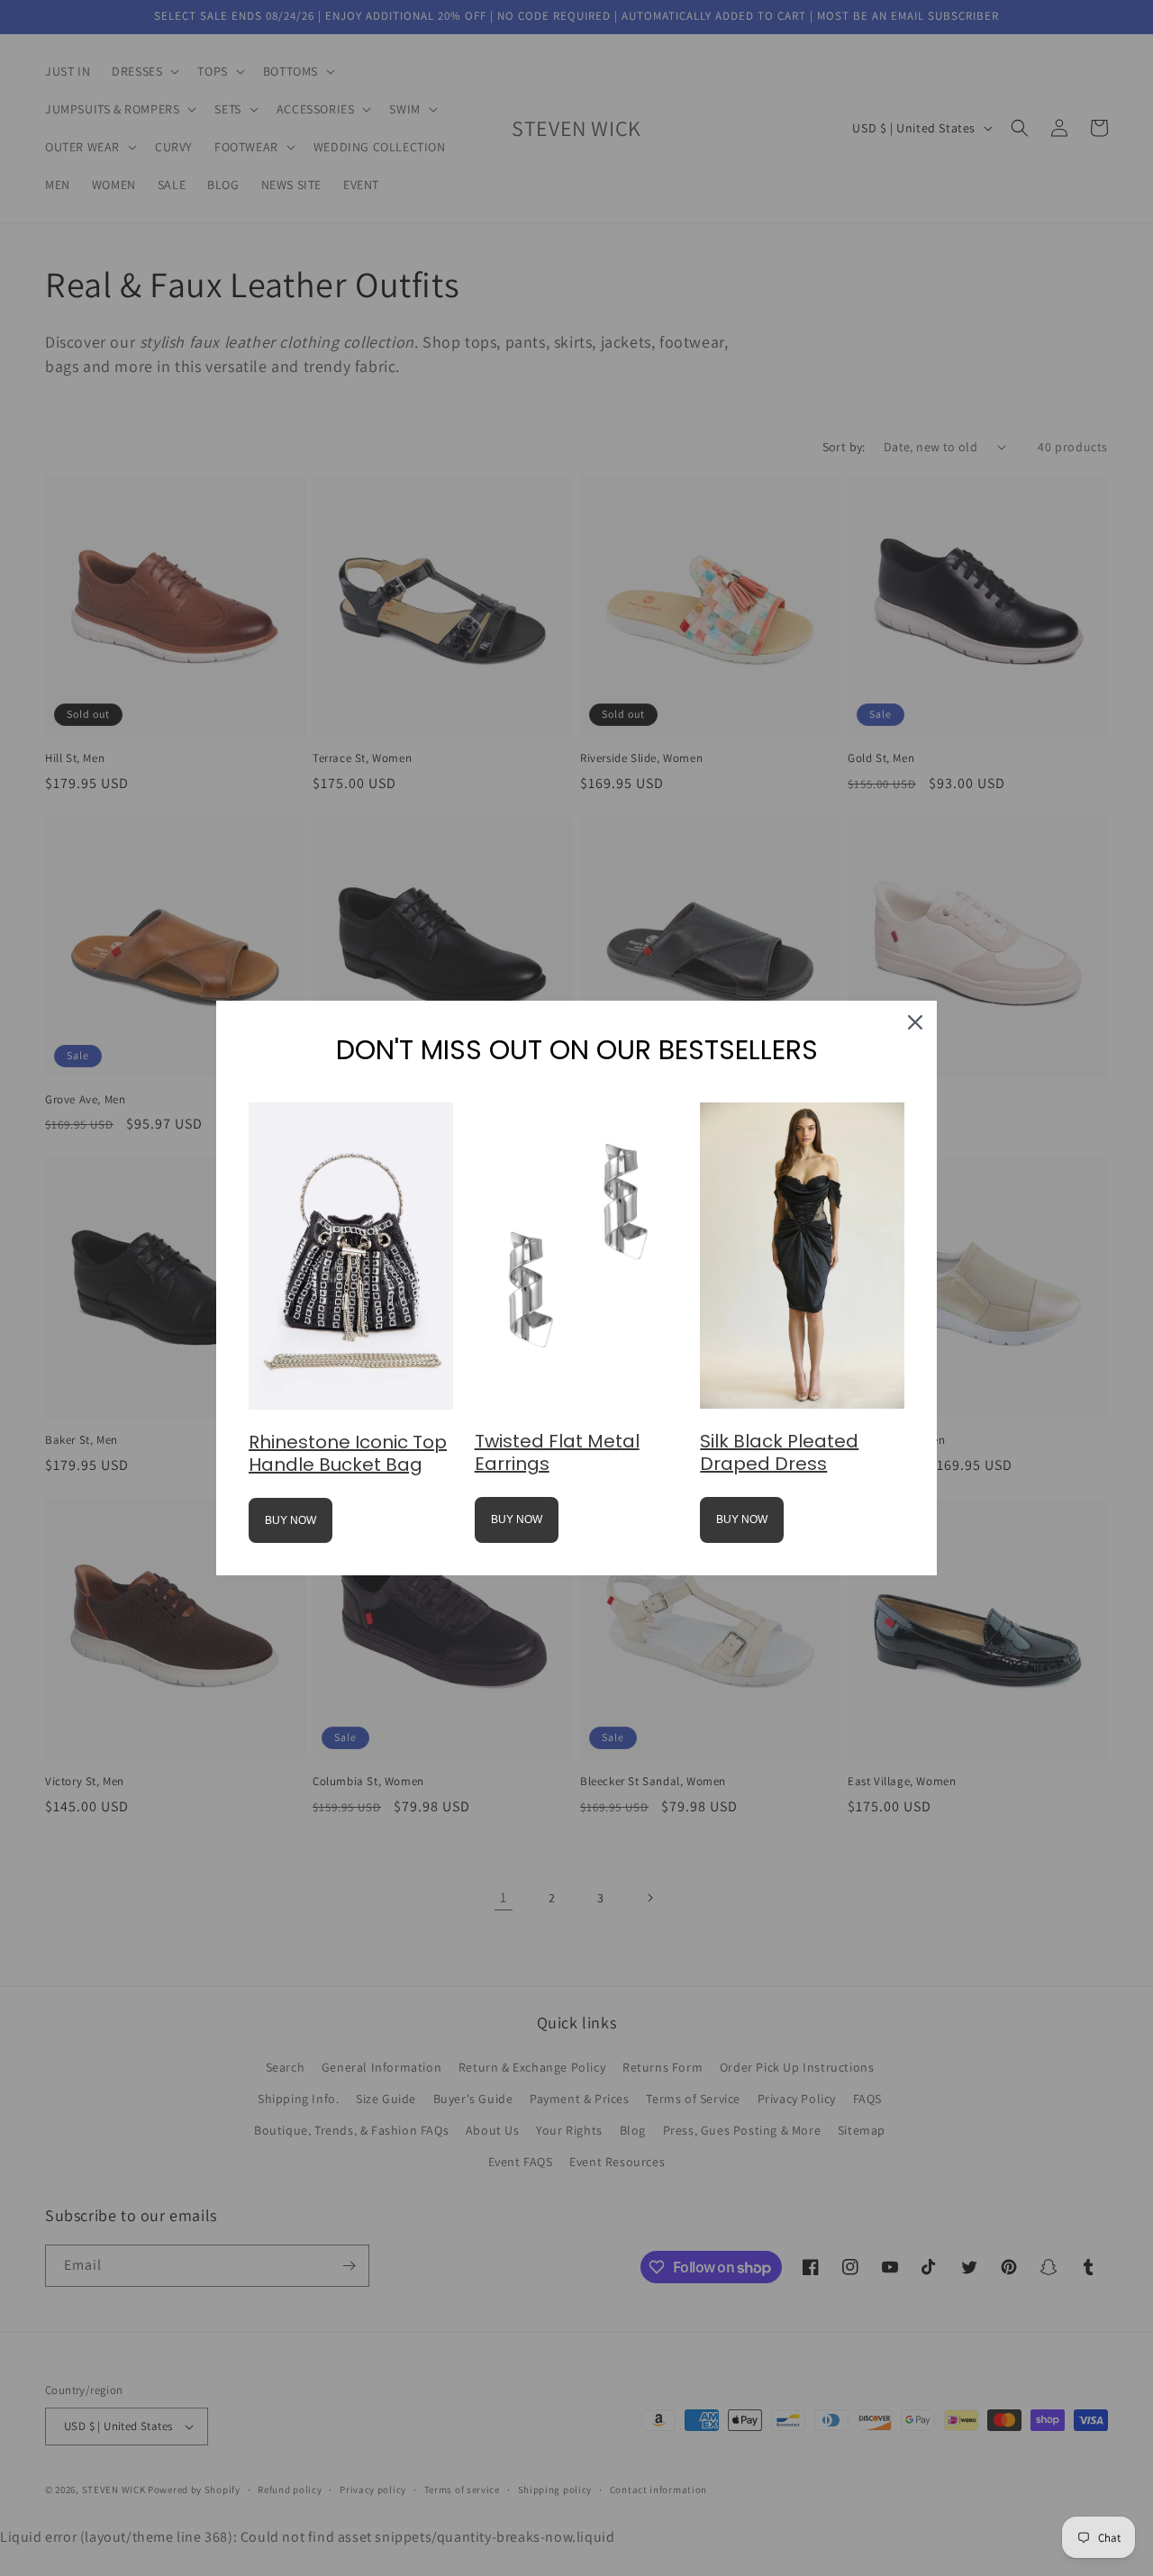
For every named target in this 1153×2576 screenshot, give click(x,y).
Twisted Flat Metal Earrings (557, 1452)
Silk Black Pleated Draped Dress (779, 1452)
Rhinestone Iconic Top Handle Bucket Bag (348, 1453)
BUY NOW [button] (291, 1520)
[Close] (915, 1022)
